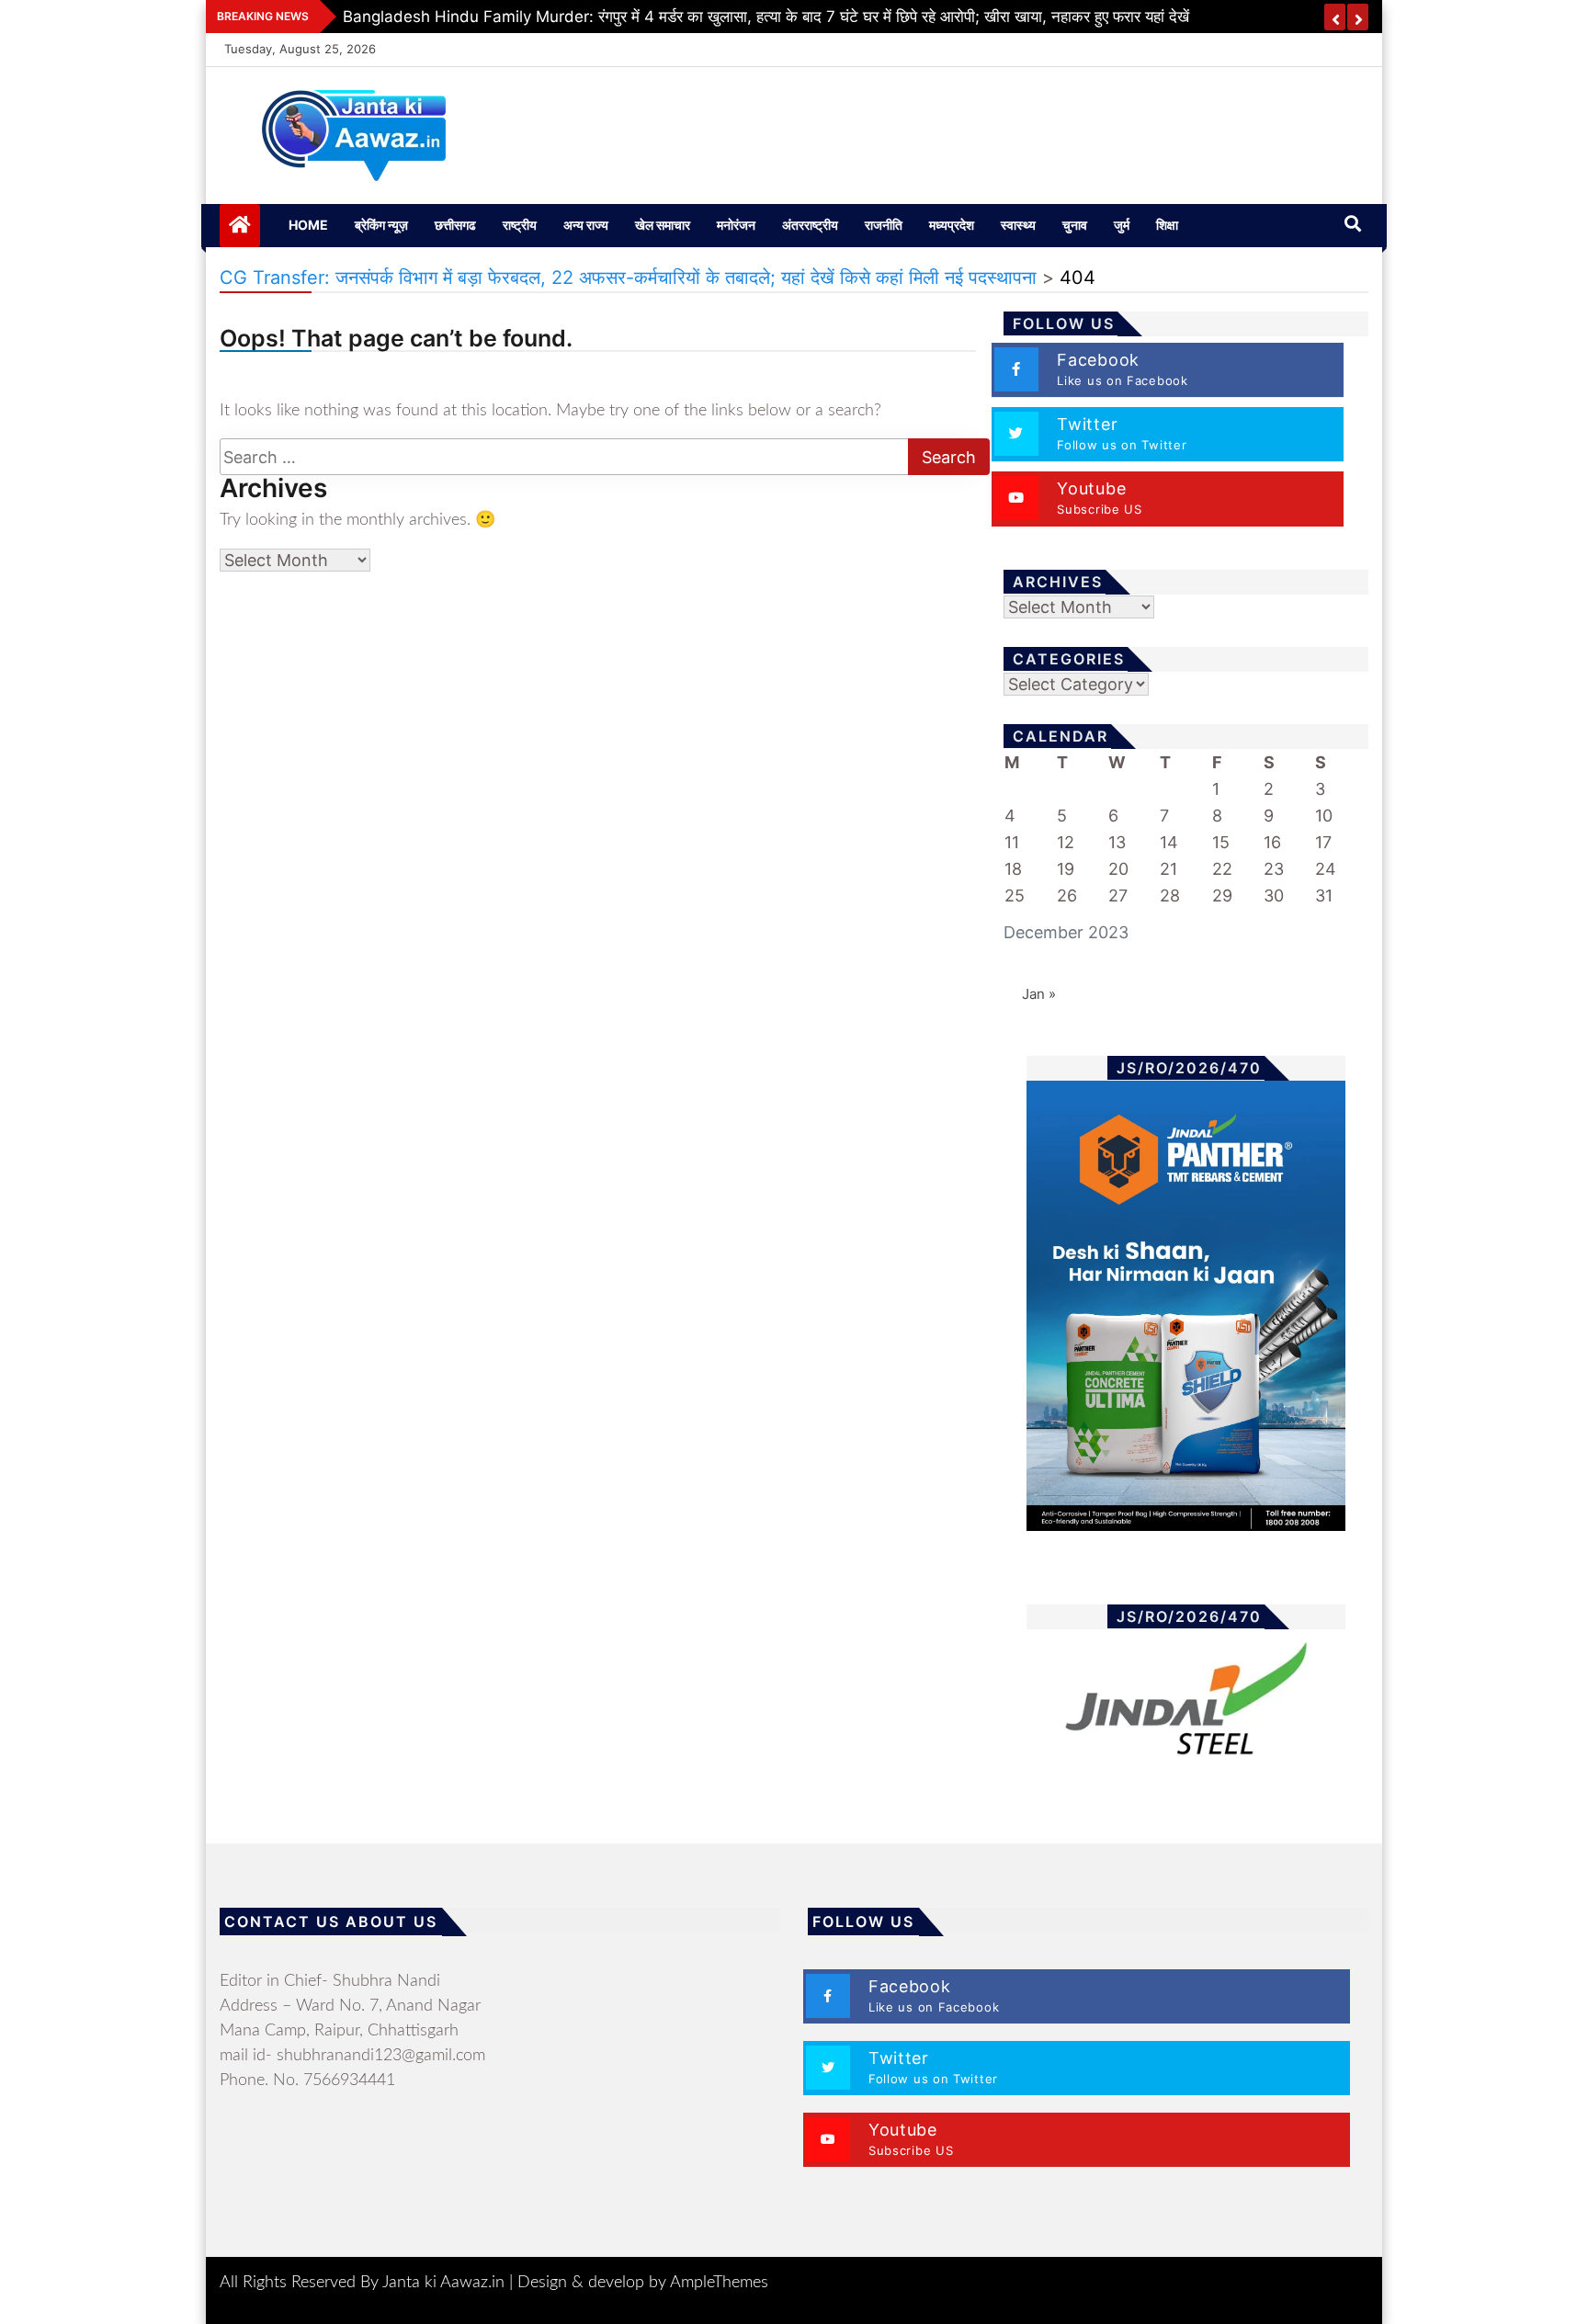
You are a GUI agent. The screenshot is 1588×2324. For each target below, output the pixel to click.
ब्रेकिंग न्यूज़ (381, 225)
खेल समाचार (663, 225)
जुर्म (1122, 225)
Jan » (1039, 994)
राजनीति (884, 225)
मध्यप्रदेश (952, 225)
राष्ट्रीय (520, 225)
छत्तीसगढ (455, 225)
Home (308, 225)
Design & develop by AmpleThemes (643, 2283)
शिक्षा (1167, 225)
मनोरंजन (736, 225)
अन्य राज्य (586, 225)
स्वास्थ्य (1018, 225)
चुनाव (1075, 225)
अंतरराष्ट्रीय (810, 225)
